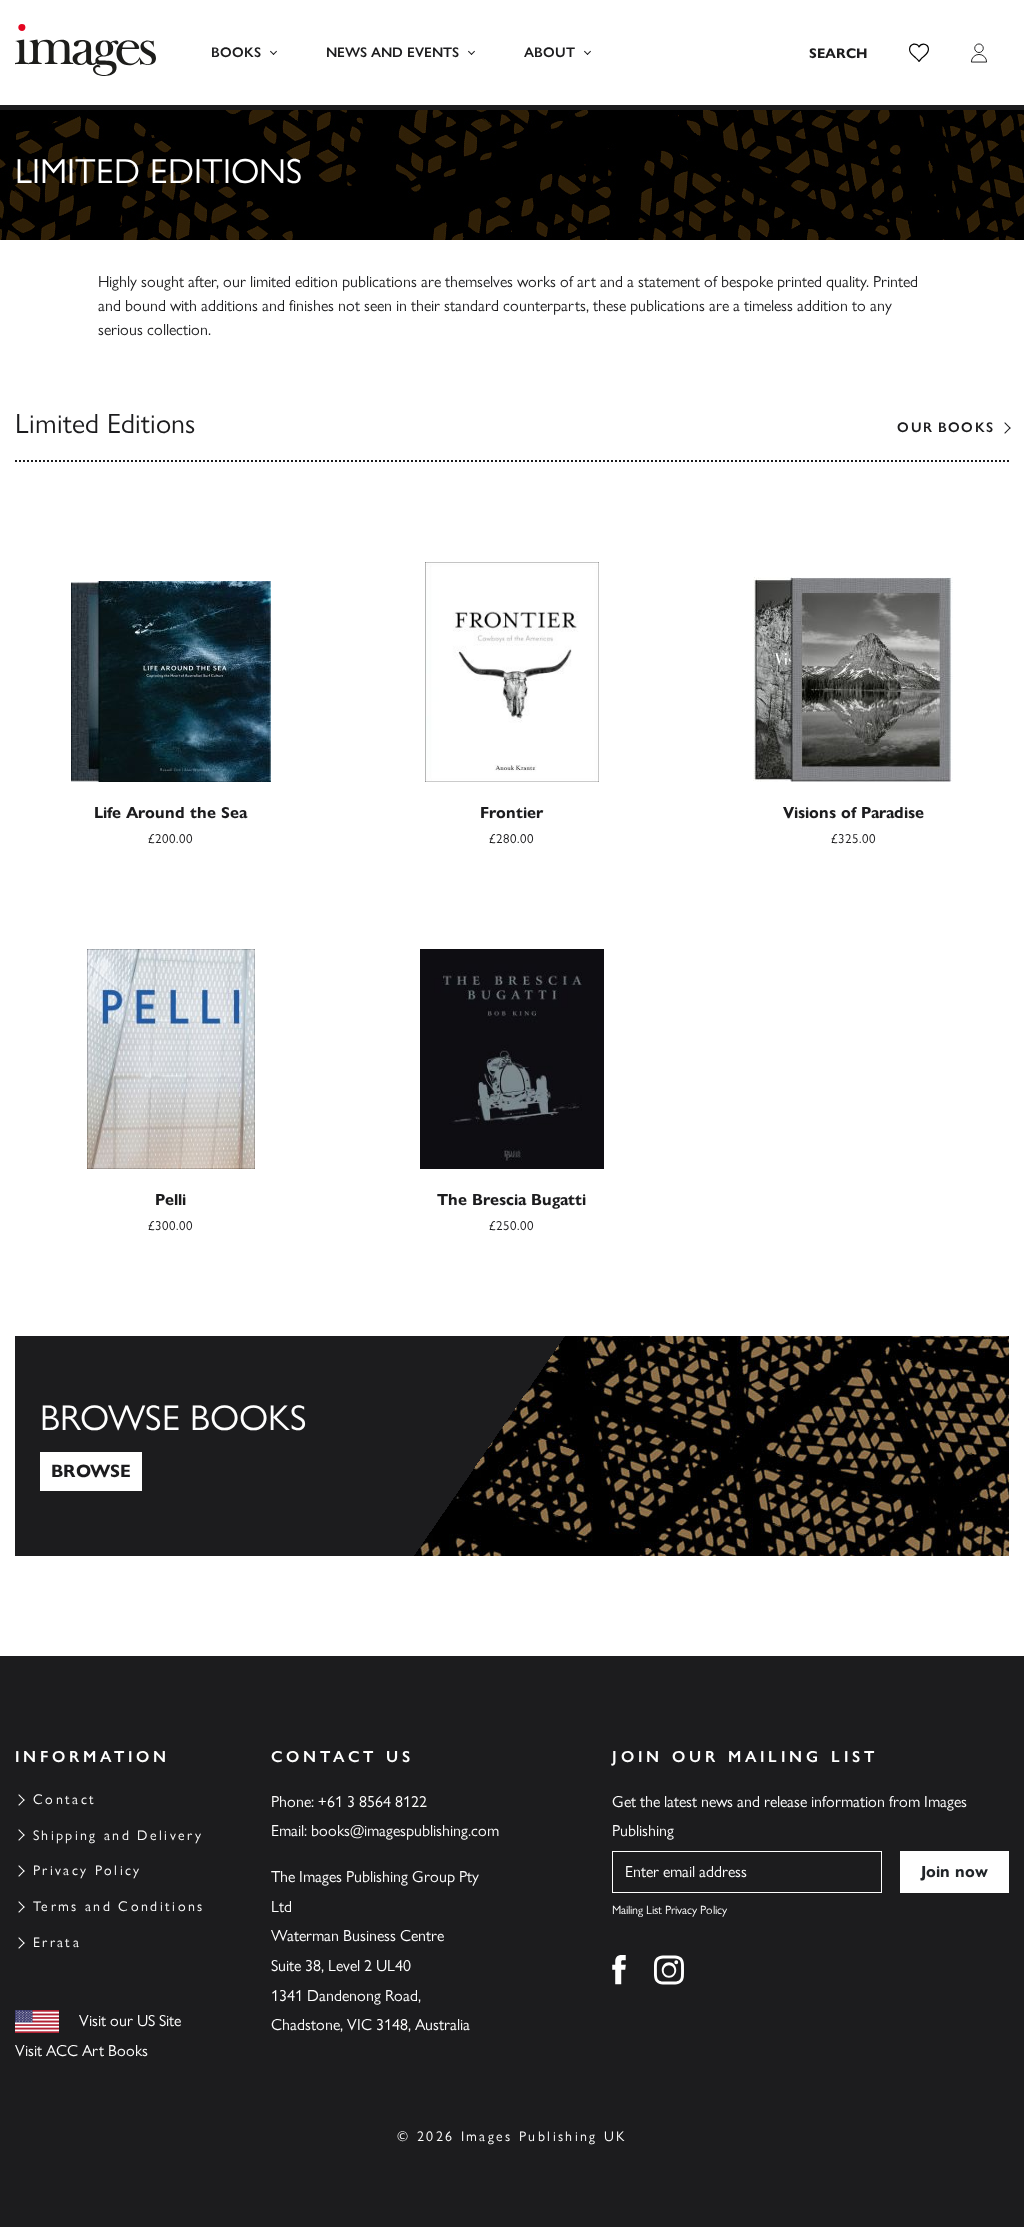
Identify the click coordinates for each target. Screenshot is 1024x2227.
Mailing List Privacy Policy (669, 1910)
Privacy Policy (87, 1870)
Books (236, 52)
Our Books (945, 427)
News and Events (392, 52)
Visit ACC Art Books (81, 2050)
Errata (57, 1942)
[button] (919, 53)
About (549, 52)
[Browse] (512, 1446)
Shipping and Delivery (118, 1835)
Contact (64, 1799)
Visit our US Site (130, 2020)
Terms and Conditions (119, 1906)
